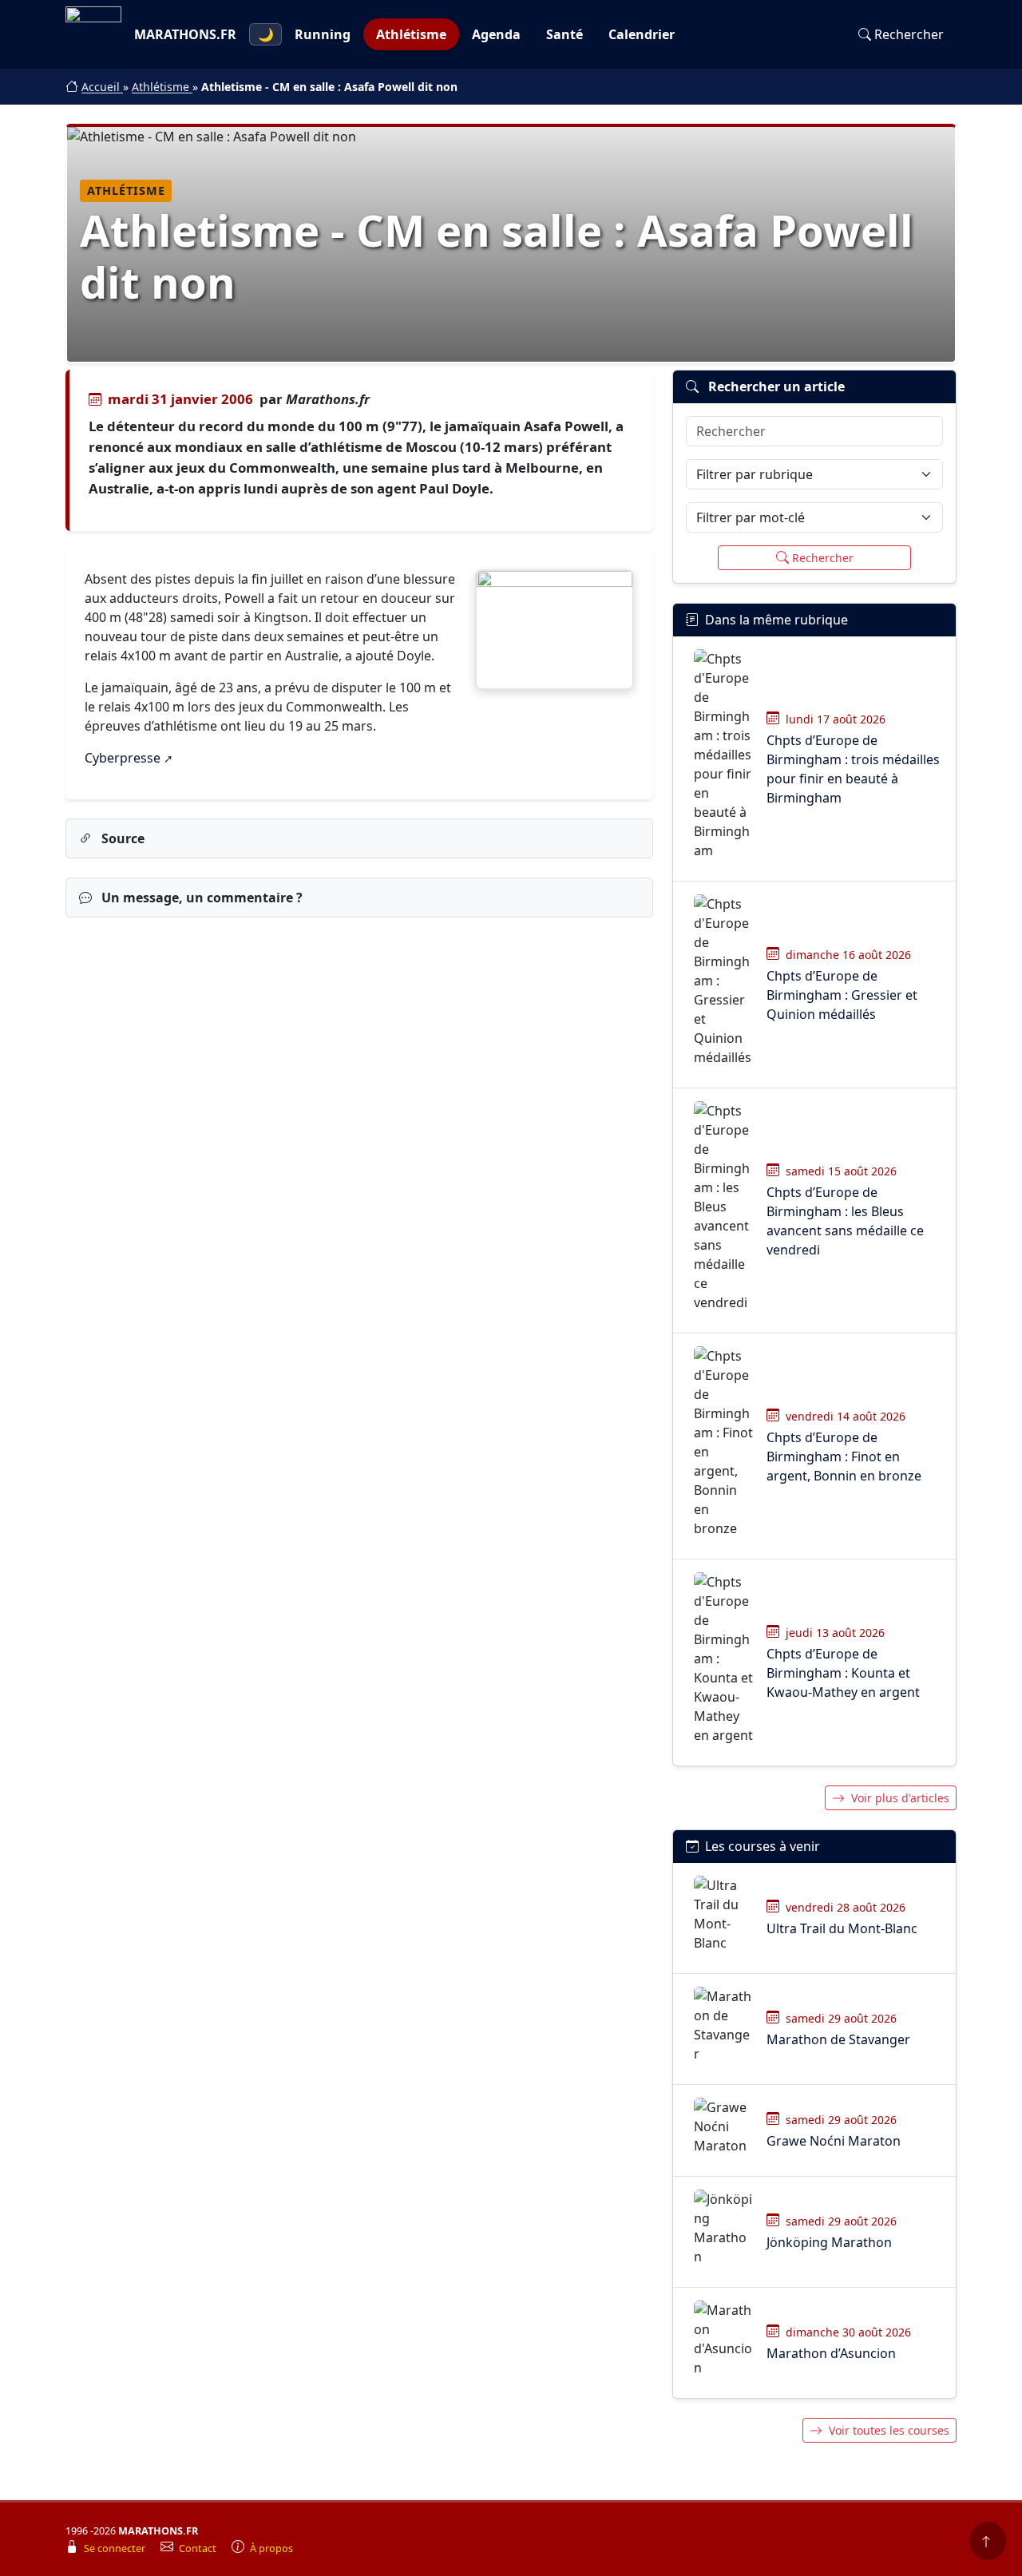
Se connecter (116, 2548)
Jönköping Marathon (829, 2242)
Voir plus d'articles (900, 1798)
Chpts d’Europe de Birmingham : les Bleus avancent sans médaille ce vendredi (845, 1221)
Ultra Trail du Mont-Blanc (842, 1928)
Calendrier (642, 34)
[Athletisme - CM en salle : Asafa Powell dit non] (555, 630)
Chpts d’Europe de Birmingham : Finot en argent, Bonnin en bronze (844, 1456)
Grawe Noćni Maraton (834, 2141)
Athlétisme (411, 34)
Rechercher (909, 34)
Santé (564, 34)
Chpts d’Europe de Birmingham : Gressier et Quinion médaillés (842, 995)
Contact (199, 2548)
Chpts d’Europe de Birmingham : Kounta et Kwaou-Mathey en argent (843, 1673)
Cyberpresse (123, 758)
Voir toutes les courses (889, 2430)
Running (323, 34)
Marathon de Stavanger (838, 2039)
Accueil (102, 87)
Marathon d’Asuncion (831, 2353)
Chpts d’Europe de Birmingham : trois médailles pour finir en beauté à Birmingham (853, 769)
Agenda (496, 34)
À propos (271, 2548)
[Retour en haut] (988, 2541)
